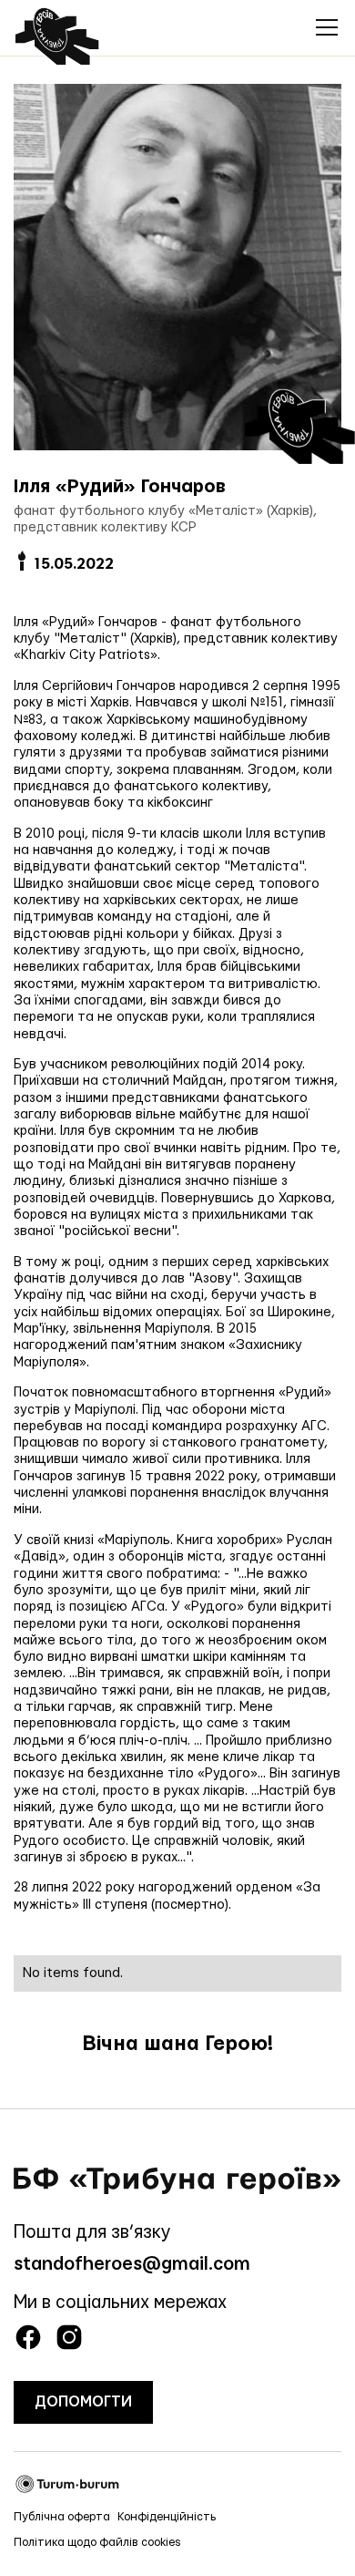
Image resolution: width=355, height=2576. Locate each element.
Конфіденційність (167, 2517)
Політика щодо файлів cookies (97, 2542)
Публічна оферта (62, 2517)
